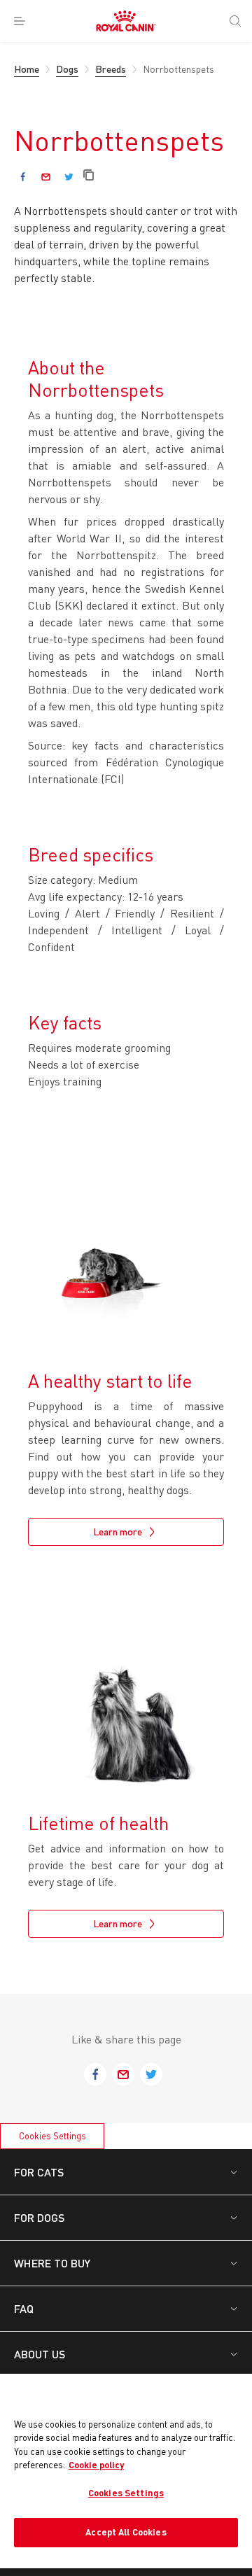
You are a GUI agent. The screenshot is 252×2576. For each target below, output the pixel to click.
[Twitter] (69, 177)
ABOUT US (40, 2354)
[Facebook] (23, 177)
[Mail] (46, 177)
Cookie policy (96, 2465)
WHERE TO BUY (52, 2263)
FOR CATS (39, 2172)
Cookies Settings (52, 2136)
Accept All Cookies (126, 2532)
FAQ (24, 2308)
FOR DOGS (39, 2217)
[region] (126, 2471)
